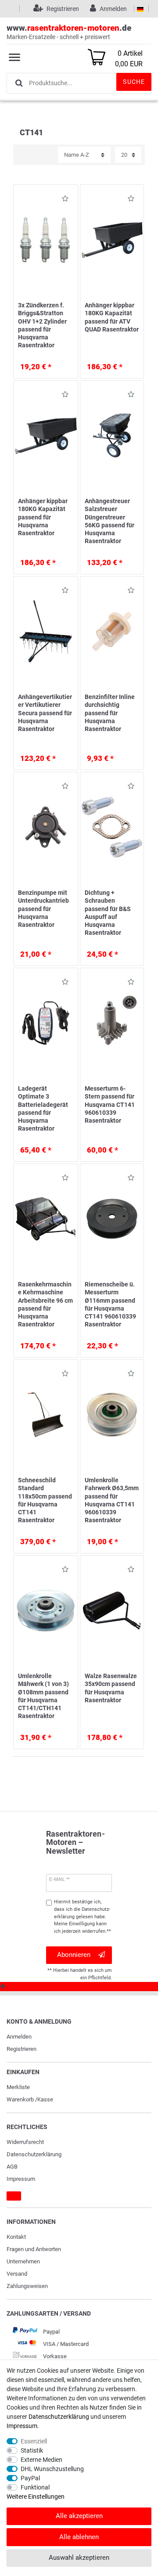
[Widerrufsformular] (14, 2196)
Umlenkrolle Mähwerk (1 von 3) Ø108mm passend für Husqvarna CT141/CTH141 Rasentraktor (43, 1696)
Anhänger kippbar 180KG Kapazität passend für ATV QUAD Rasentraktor (112, 317)
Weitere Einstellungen (36, 2497)
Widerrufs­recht (25, 2142)
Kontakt (16, 2237)
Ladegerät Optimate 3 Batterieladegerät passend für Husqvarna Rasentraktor (43, 1108)
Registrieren (22, 2049)
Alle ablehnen (79, 2537)
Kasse (45, 2099)
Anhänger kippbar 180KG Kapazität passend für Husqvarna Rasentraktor (43, 517)
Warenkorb (20, 2099)
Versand (17, 2274)
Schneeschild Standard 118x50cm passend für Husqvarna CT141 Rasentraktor (45, 1500)
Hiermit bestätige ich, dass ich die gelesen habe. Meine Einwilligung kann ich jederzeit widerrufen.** (83, 1917)
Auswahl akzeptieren (79, 2558)
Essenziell (34, 2441)
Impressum (21, 2179)
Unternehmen (23, 2261)
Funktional (35, 2487)
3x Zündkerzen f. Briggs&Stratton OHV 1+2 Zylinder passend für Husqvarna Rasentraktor (42, 325)
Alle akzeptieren (79, 2516)
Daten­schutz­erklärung (34, 2154)
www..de (69, 32)
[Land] (140, 9)
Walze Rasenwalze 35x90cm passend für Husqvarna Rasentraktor (111, 1688)
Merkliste (18, 2087)
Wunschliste (63, 200)
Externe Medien (41, 2460)
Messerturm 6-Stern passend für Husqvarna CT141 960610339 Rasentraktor (110, 1104)
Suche (134, 82)
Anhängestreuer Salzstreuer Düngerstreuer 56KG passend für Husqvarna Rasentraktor (110, 521)
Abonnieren (74, 1955)
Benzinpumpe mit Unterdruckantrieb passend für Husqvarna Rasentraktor (43, 909)
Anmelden (19, 2037)
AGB (12, 2167)
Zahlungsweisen (27, 2286)
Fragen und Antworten (34, 2249)
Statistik (32, 2450)
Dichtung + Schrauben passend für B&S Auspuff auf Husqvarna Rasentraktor (108, 913)
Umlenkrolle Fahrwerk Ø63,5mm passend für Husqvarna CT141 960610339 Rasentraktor (112, 1500)
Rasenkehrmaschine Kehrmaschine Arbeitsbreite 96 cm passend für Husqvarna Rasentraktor (45, 1304)
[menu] (14, 57)
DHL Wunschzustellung (52, 2469)
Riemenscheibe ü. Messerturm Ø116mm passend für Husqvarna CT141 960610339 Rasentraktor (110, 1304)
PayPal (30, 2478)
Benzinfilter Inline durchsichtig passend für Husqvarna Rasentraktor (110, 713)
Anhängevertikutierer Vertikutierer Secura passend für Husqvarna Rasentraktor (45, 713)
